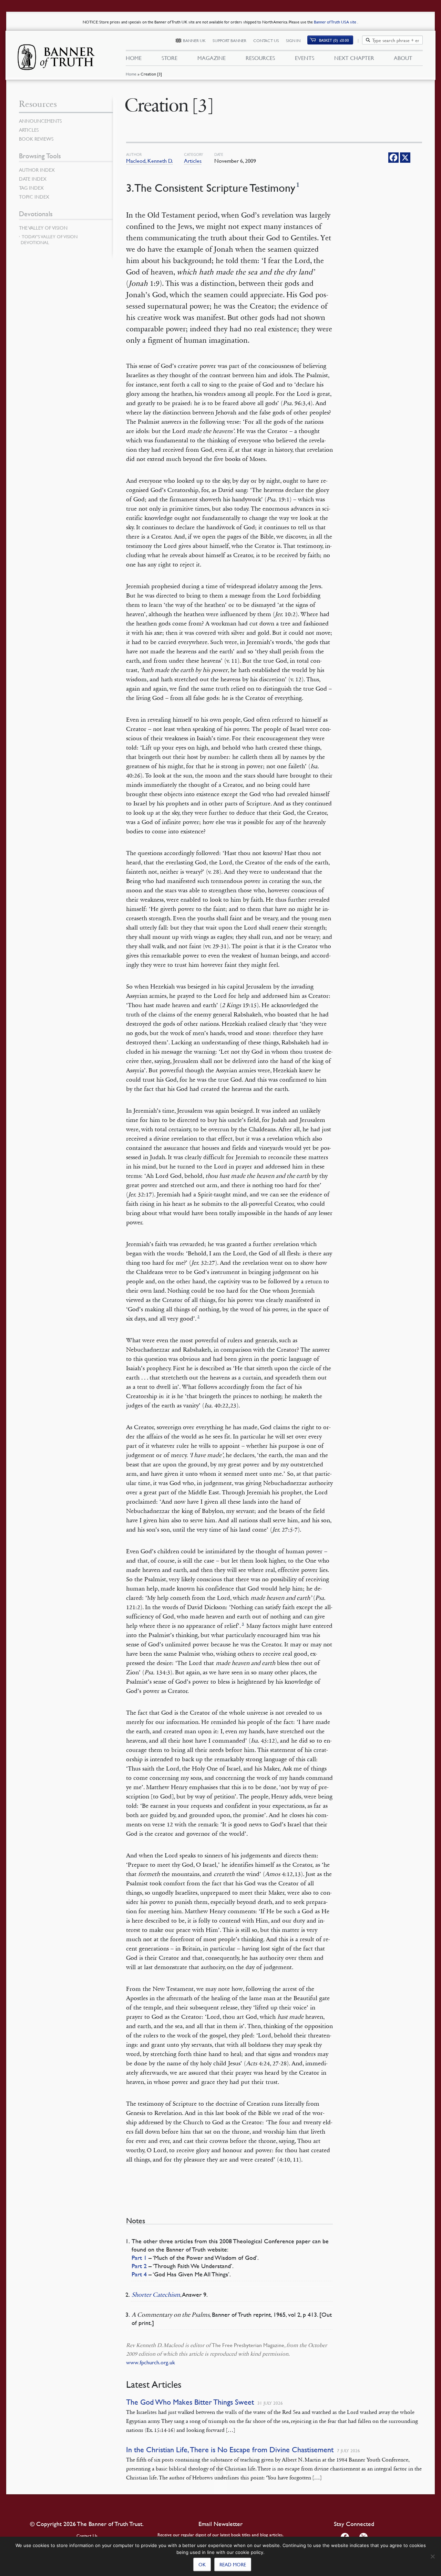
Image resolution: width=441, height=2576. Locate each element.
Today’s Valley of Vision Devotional (49, 239)
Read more (233, 2564)
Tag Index (31, 188)
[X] (405, 158)
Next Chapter (354, 58)
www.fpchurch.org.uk (151, 2362)
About (403, 58)
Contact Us (266, 41)
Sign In (293, 41)
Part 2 (139, 2266)
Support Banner (229, 41)
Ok (202, 2564)
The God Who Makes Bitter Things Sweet (190, 2402)
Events (305, 58)
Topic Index (34, 197)
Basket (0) (334, 40)
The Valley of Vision (43, 228)
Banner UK (194, 41)
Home (131, 74)
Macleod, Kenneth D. (150, 161)
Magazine (212, 58)
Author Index (37, 170)
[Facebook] (393, 158)
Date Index (33, 179)
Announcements (40, 121)
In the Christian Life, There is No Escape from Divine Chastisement (230, 2450)
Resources (260, 58)
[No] (432, 2556)
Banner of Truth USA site (336, 22)
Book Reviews (36, 139)
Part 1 (139, 2258)
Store (170, 58)
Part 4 (139, 2274)
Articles (193, 161)
